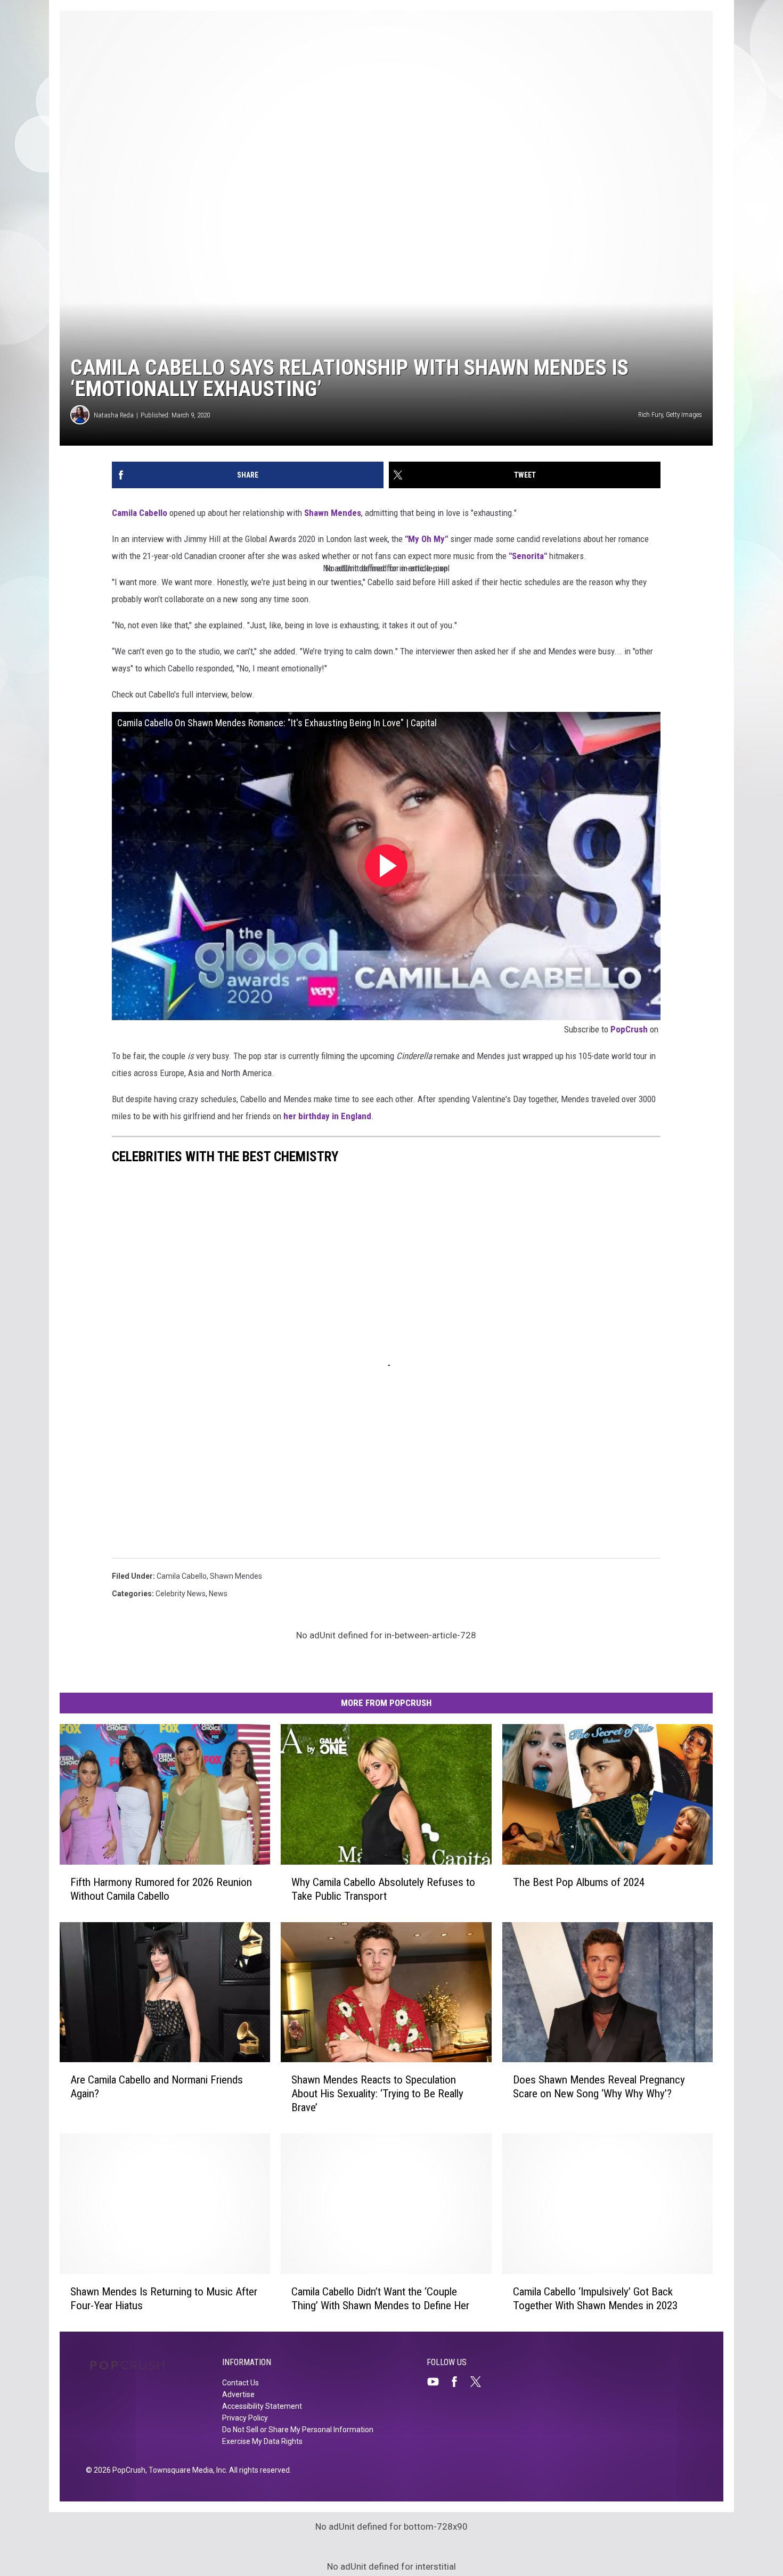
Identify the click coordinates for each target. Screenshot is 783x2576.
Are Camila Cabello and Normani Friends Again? (157, 2087)
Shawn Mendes (333, 513)
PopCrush (629, 1029)
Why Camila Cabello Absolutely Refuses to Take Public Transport (383, 1889)
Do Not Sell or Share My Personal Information (298, 2430)
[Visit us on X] (480, 2382)
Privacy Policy (245, 2418)
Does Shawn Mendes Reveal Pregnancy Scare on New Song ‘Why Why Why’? (599, 2087)
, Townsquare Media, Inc (186, 2470)
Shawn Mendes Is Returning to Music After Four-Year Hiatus (164, 2299)
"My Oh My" (427, 539)
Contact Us (240, 2383)
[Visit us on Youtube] (437, 2382)
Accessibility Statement (262, 2406)
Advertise (238, 2394)
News (218, 1594)
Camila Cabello (140, 513)
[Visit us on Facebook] (459, 2382)
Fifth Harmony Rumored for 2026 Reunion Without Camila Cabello (161, 1889)
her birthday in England (327, 1116)
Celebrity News (181, 1594)
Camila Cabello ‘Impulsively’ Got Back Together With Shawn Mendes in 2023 (595, 2299)
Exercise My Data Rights (262, 2441)
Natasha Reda (114, 415)
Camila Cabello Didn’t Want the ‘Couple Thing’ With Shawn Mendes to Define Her (380, 2299)
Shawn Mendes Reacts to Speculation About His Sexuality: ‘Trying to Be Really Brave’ (377, 2094)
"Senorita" (528, 556)
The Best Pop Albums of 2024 (579, 1882)
